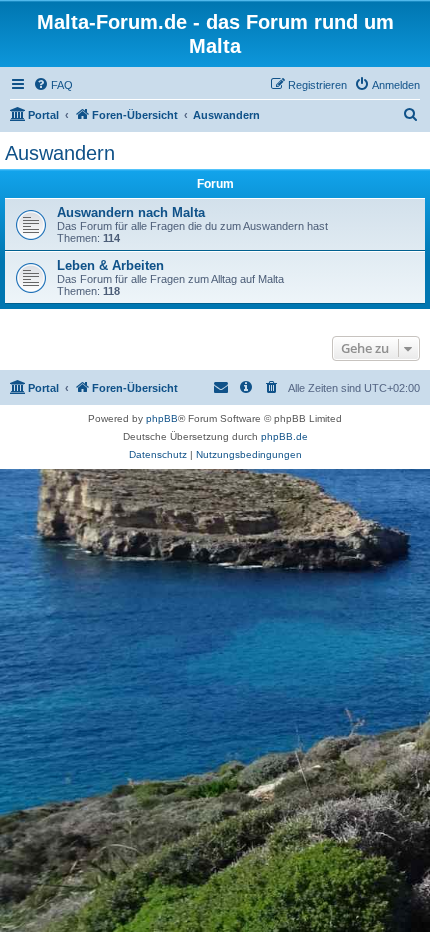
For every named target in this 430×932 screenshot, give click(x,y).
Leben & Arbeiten (110, 265)
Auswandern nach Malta (131, 212)
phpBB (162, 418)
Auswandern (60, 153)
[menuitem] (53, 85)
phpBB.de (284, 436)
